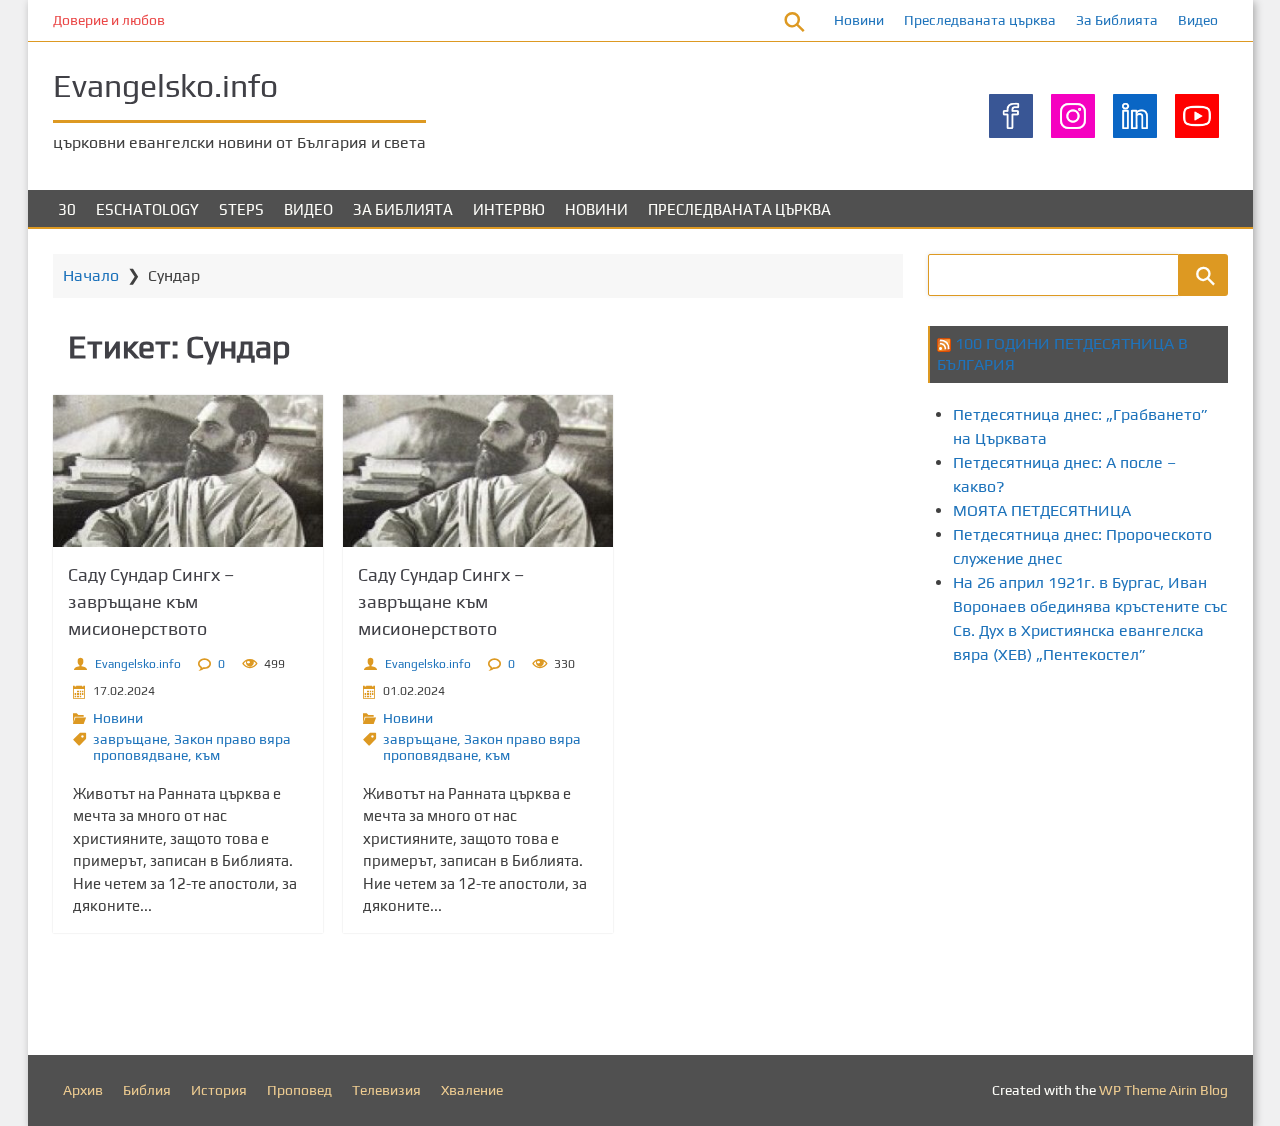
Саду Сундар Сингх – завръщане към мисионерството (151, 601)
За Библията (1117, 20)
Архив (83, 1090)
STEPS (241, 209)
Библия (147, 1090)
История (219, 1090)
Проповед (299, 1090)
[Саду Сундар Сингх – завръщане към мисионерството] (188, 471)
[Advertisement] (1104, 853)
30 (67, 209)
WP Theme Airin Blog (1163, 1090)
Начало (91, 275)
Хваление (472, 1090)
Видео (1198, 20)
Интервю (509, 209)
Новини (859, 20)
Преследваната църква (980, 20)
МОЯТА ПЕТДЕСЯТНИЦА (1042, 510)
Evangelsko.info (165, 85)
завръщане (130, 739)
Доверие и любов (109, 20)
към (207, 755)
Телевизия (386, 1090)
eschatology (147, 209)
